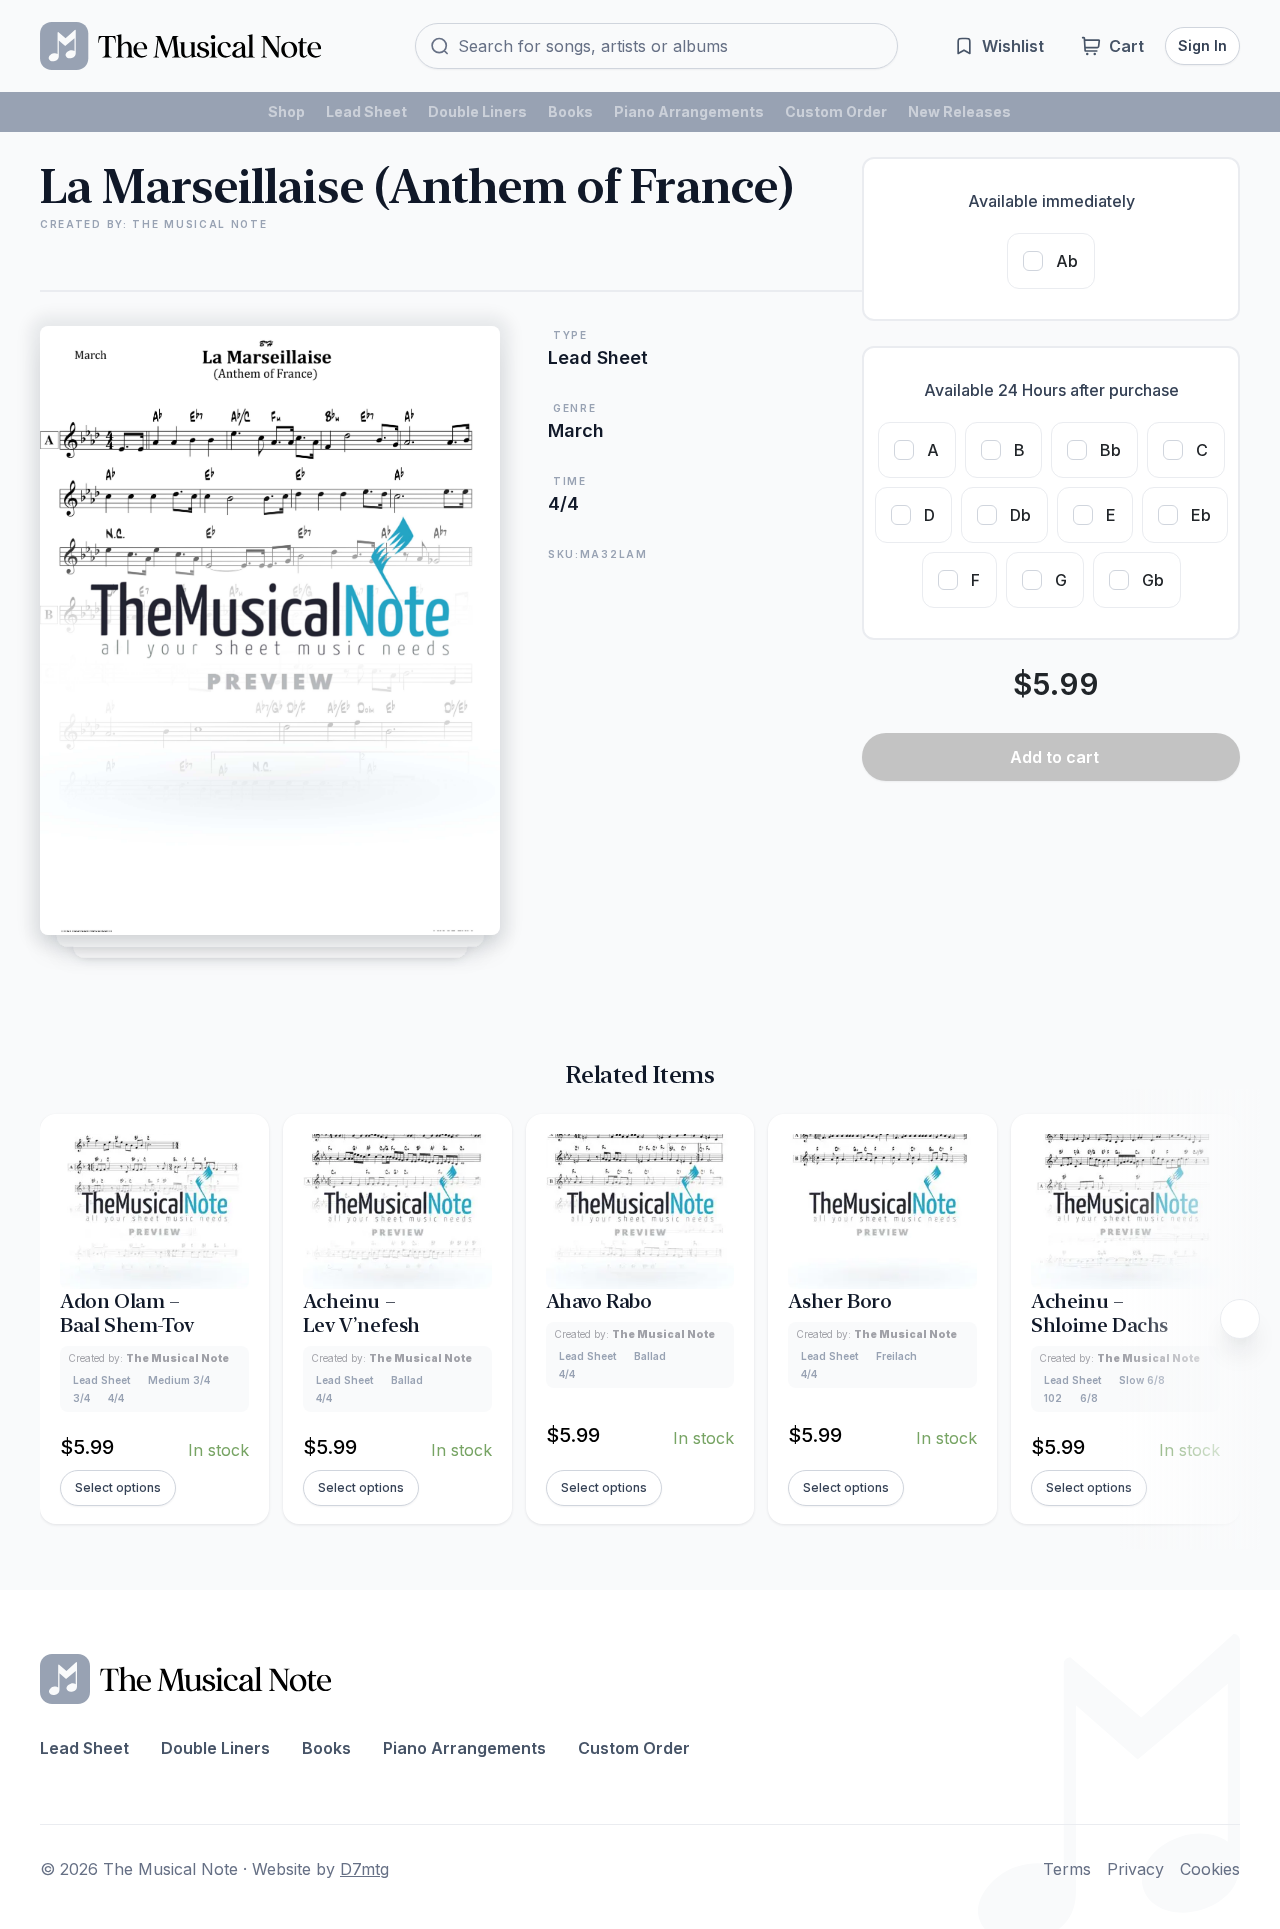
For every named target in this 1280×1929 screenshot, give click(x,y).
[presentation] (1240, 1319)
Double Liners (477, 111)
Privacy (1135, 1869)
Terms (1067, 1869)
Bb (1110, 450)
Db (1020, 515)
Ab (1067, 261)
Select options (118, 1487)
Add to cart (1054, 757)
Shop (286, 111)
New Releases (959, 111)
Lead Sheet (366, 111)
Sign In (1202, 45)
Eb (1201, 515)
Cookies (1210, 1869)
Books (570, 111)
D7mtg (364, 1869)
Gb (1153, 580)
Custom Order (836, 111)
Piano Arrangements (689, 111)
